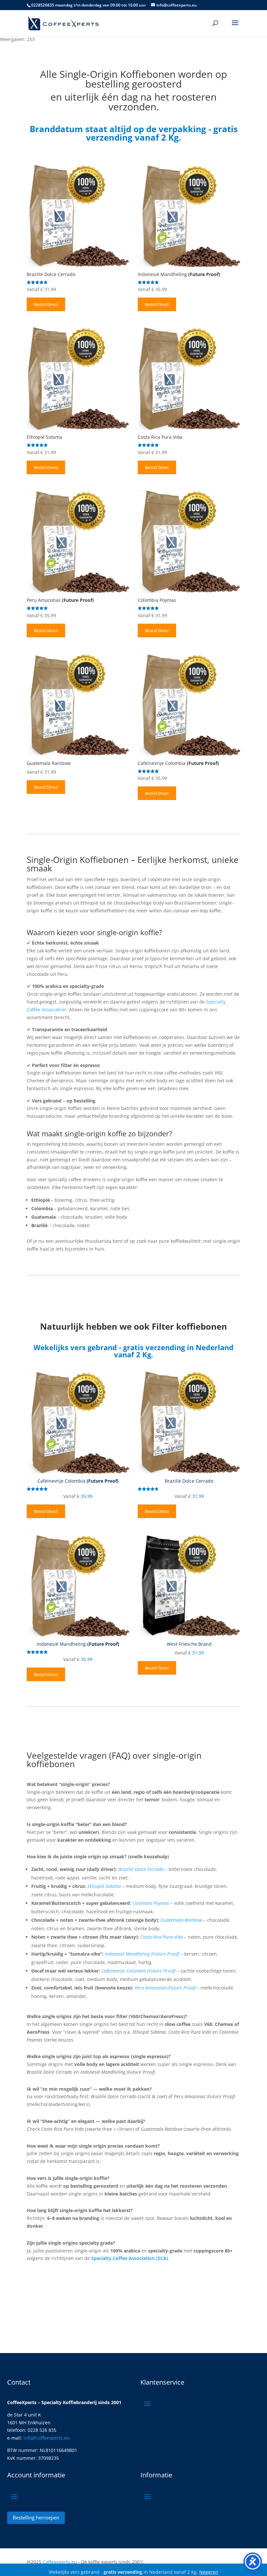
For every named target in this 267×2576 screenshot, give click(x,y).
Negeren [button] (209, 2572)
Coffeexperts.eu (60, 2562)
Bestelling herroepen (36, 2517)
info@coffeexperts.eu (47, 2438)
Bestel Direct (46, 304)
